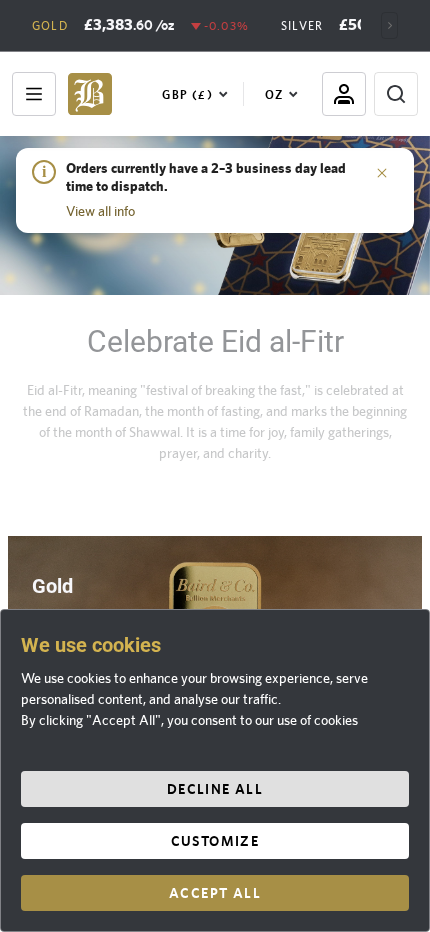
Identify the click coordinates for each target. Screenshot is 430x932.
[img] (90, 94)
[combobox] (199, 94)
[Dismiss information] (382, 172)
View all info (100, 211)
